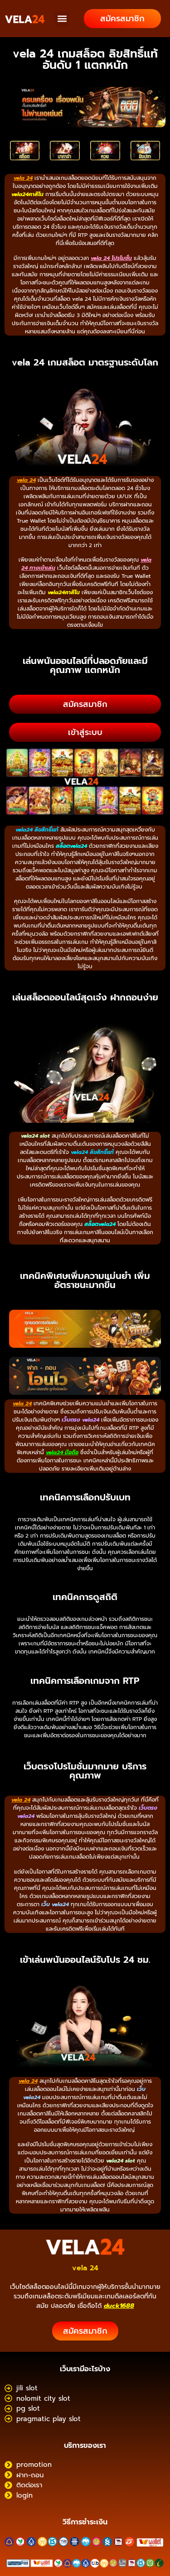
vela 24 (85, 2268)
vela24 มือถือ (62, 1452)
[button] (62, 19)
